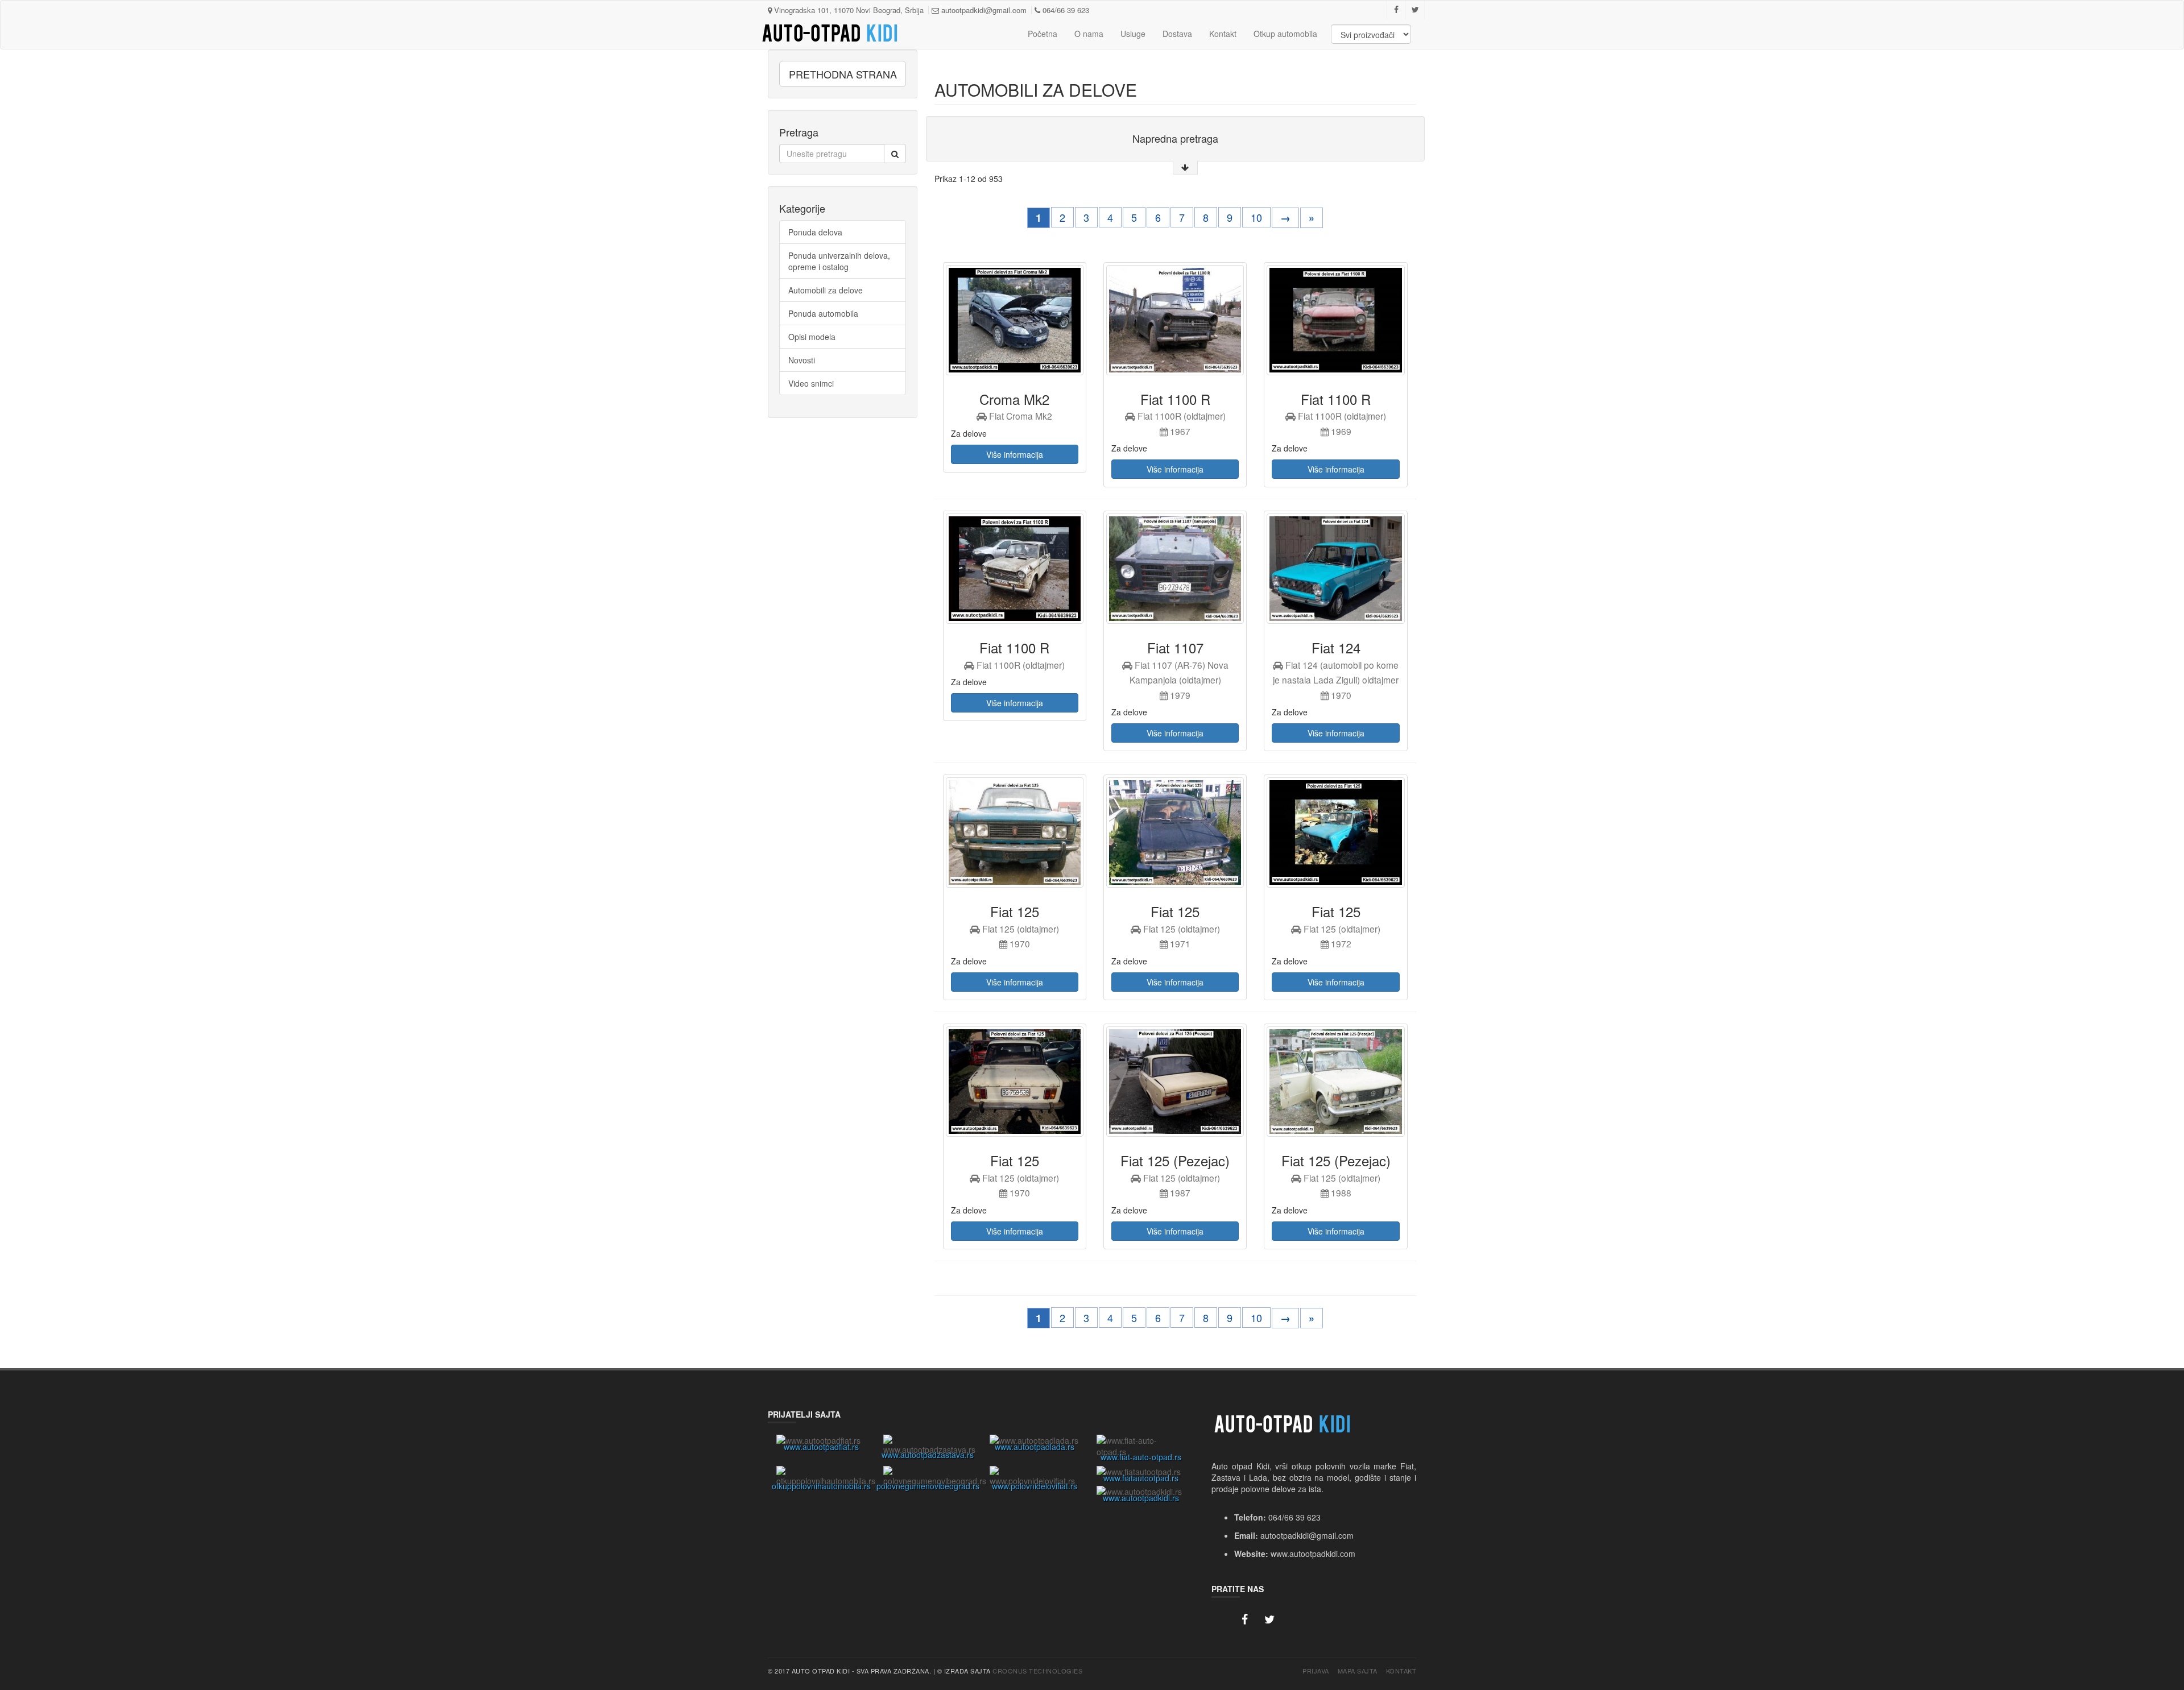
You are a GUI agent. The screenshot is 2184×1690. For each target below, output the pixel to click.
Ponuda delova (815, 232)
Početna (1043, 34)
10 (1256, 217)
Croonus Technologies (1037, 1671)
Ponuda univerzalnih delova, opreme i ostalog (839, 261)
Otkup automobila (1285, 34)
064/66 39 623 (1065, 10)
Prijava (1316, 1671)
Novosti (802, 360)
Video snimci (811, 383)
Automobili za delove (826, 290)
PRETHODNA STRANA (843, 74)
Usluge (1133, 34)
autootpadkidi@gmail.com (983, 10)
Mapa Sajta (1358, 1671)
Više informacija (1015, 454)
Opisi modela (812, 337)
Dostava (1177, 34)
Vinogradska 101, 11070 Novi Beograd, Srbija (848, 10)
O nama (1089, 34)
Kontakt (1223, 34)
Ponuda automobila (823, 313)
